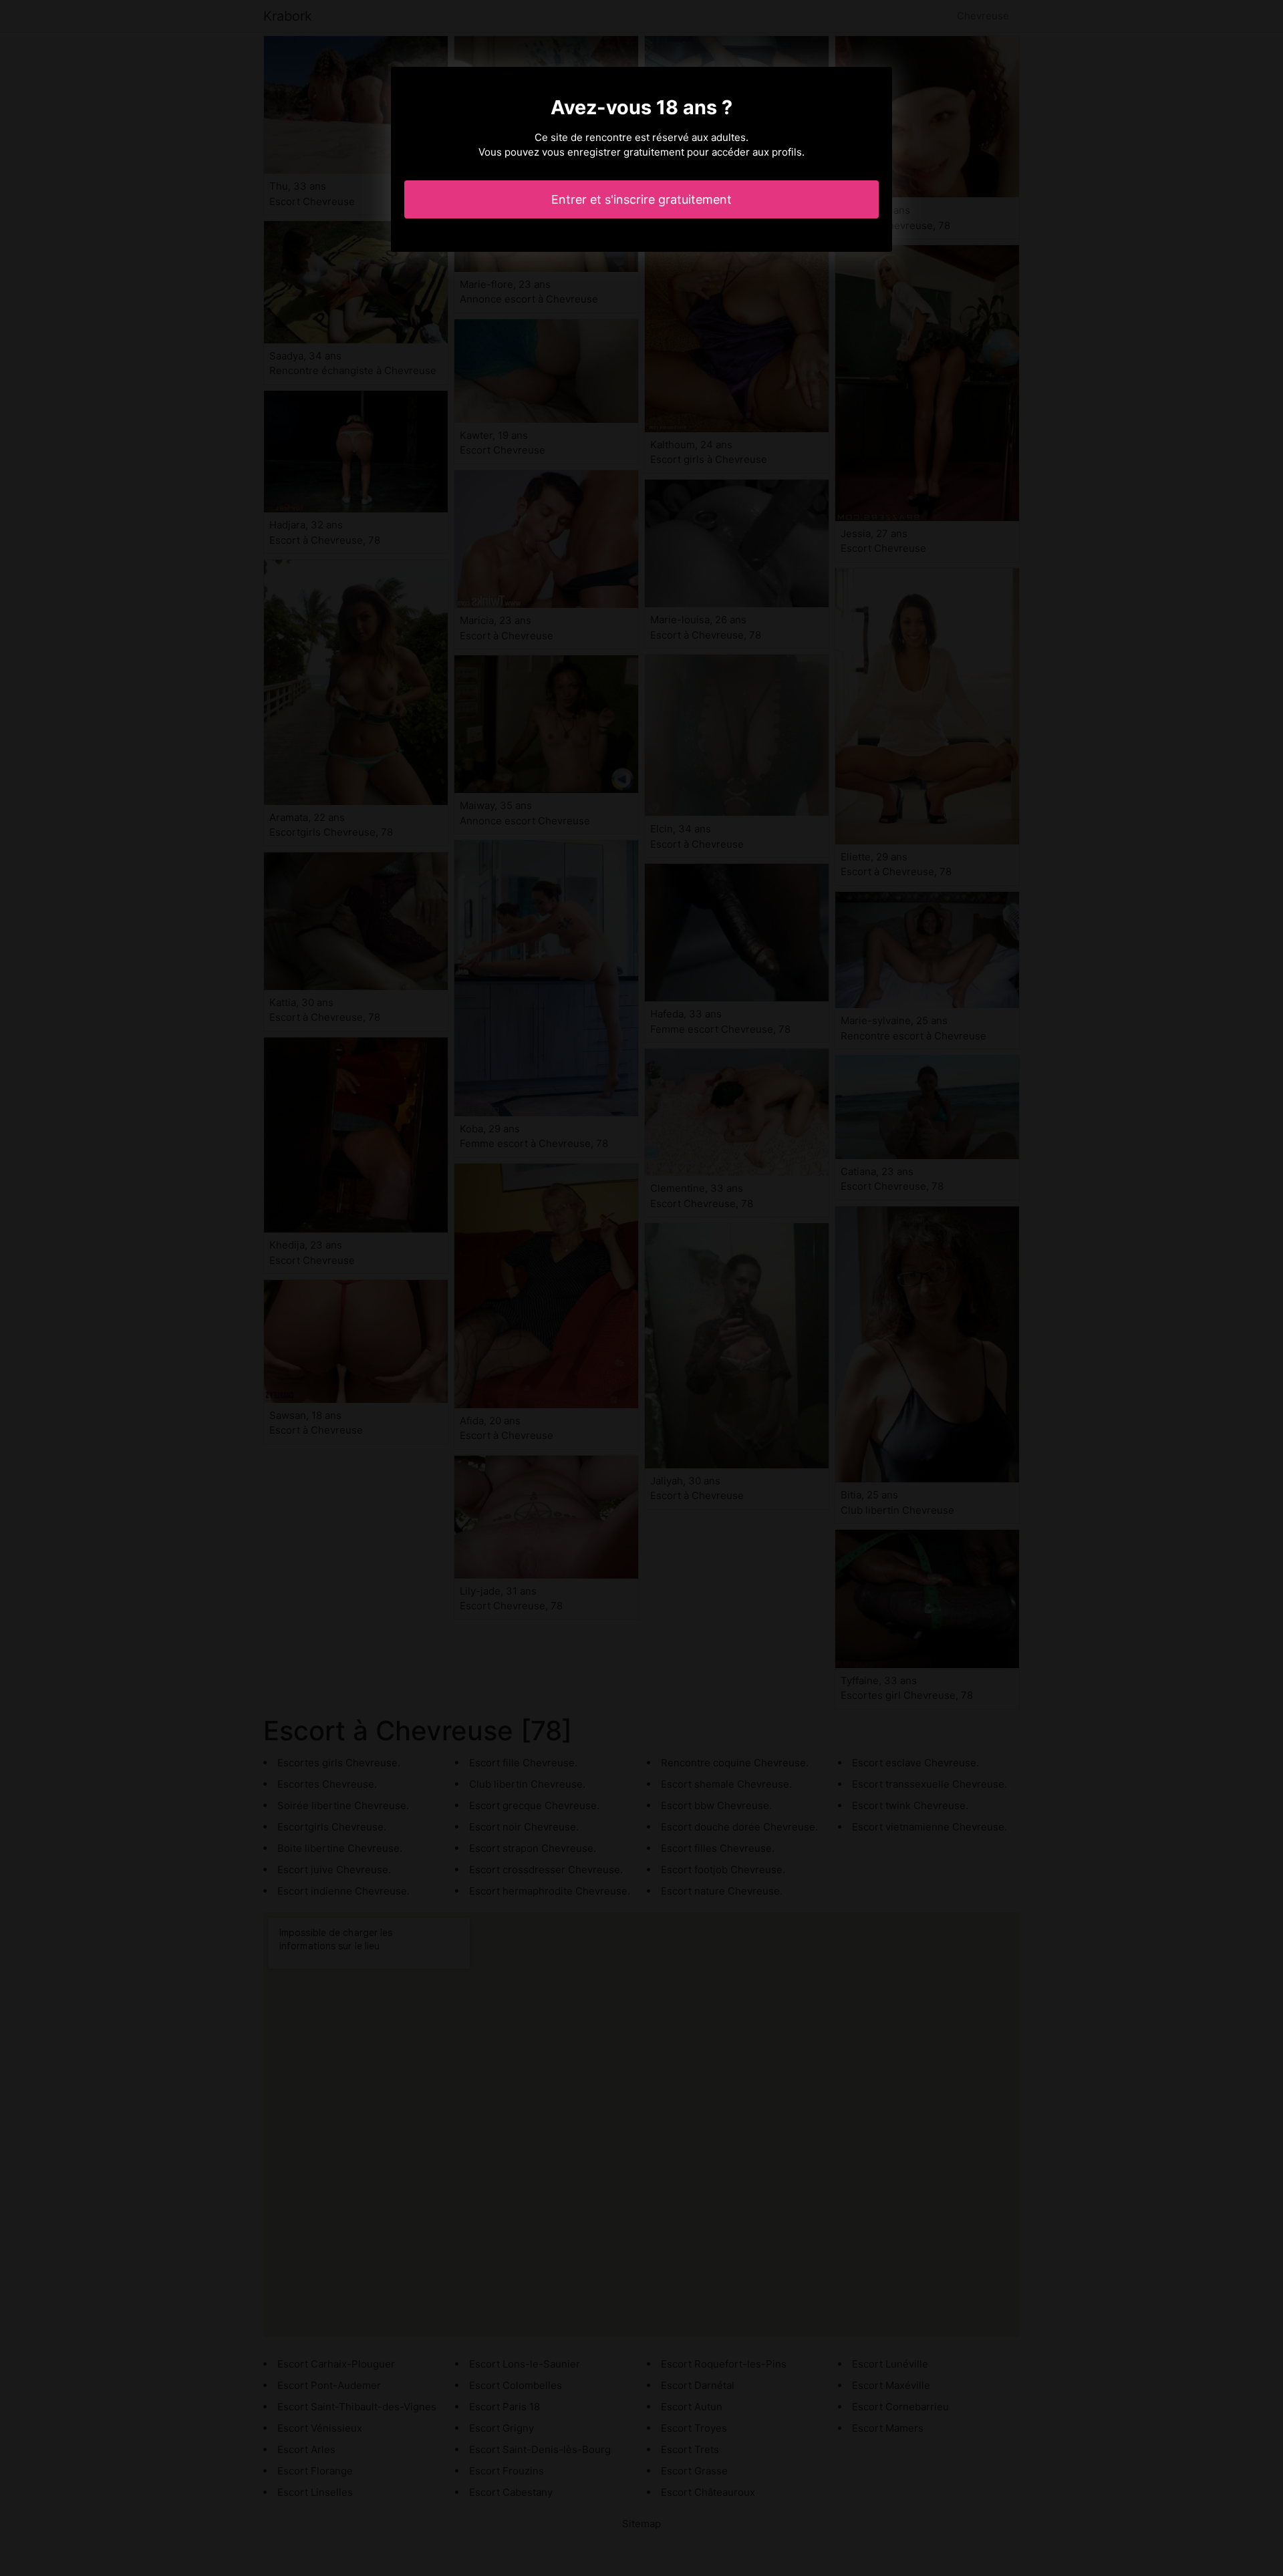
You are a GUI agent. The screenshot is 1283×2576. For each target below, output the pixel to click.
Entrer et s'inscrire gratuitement (641, 199)
